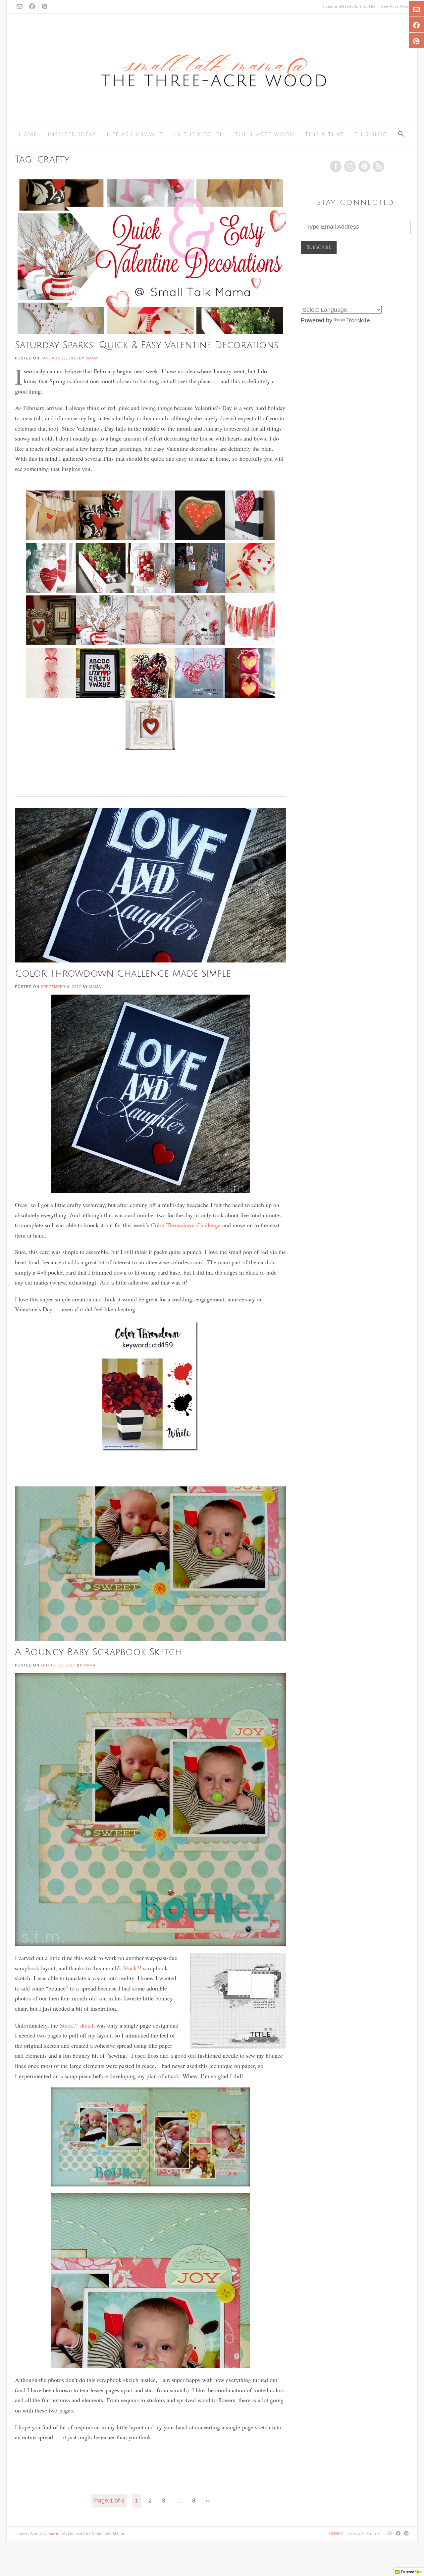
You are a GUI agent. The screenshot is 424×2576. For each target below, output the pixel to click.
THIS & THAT (324, 134)
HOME (28, 134)
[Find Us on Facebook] (32, 7)
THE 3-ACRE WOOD (265, 134)
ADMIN (335, 2533)
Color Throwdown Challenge (186, 1225)
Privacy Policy (364, 2534)
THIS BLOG (371, 134)
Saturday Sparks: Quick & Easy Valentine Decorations (147, 345)
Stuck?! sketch (77, 2025)
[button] (401, 135)
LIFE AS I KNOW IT (135, 134)
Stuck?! (132, 1968)
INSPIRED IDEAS (72, 134)
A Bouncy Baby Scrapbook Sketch (99, 1652)
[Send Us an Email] (20, 7)
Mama (92, 358)
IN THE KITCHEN (199, 134)
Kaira (53, 2533)
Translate (358, 320)
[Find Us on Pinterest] (45, 7)
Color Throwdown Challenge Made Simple (123, 974)
